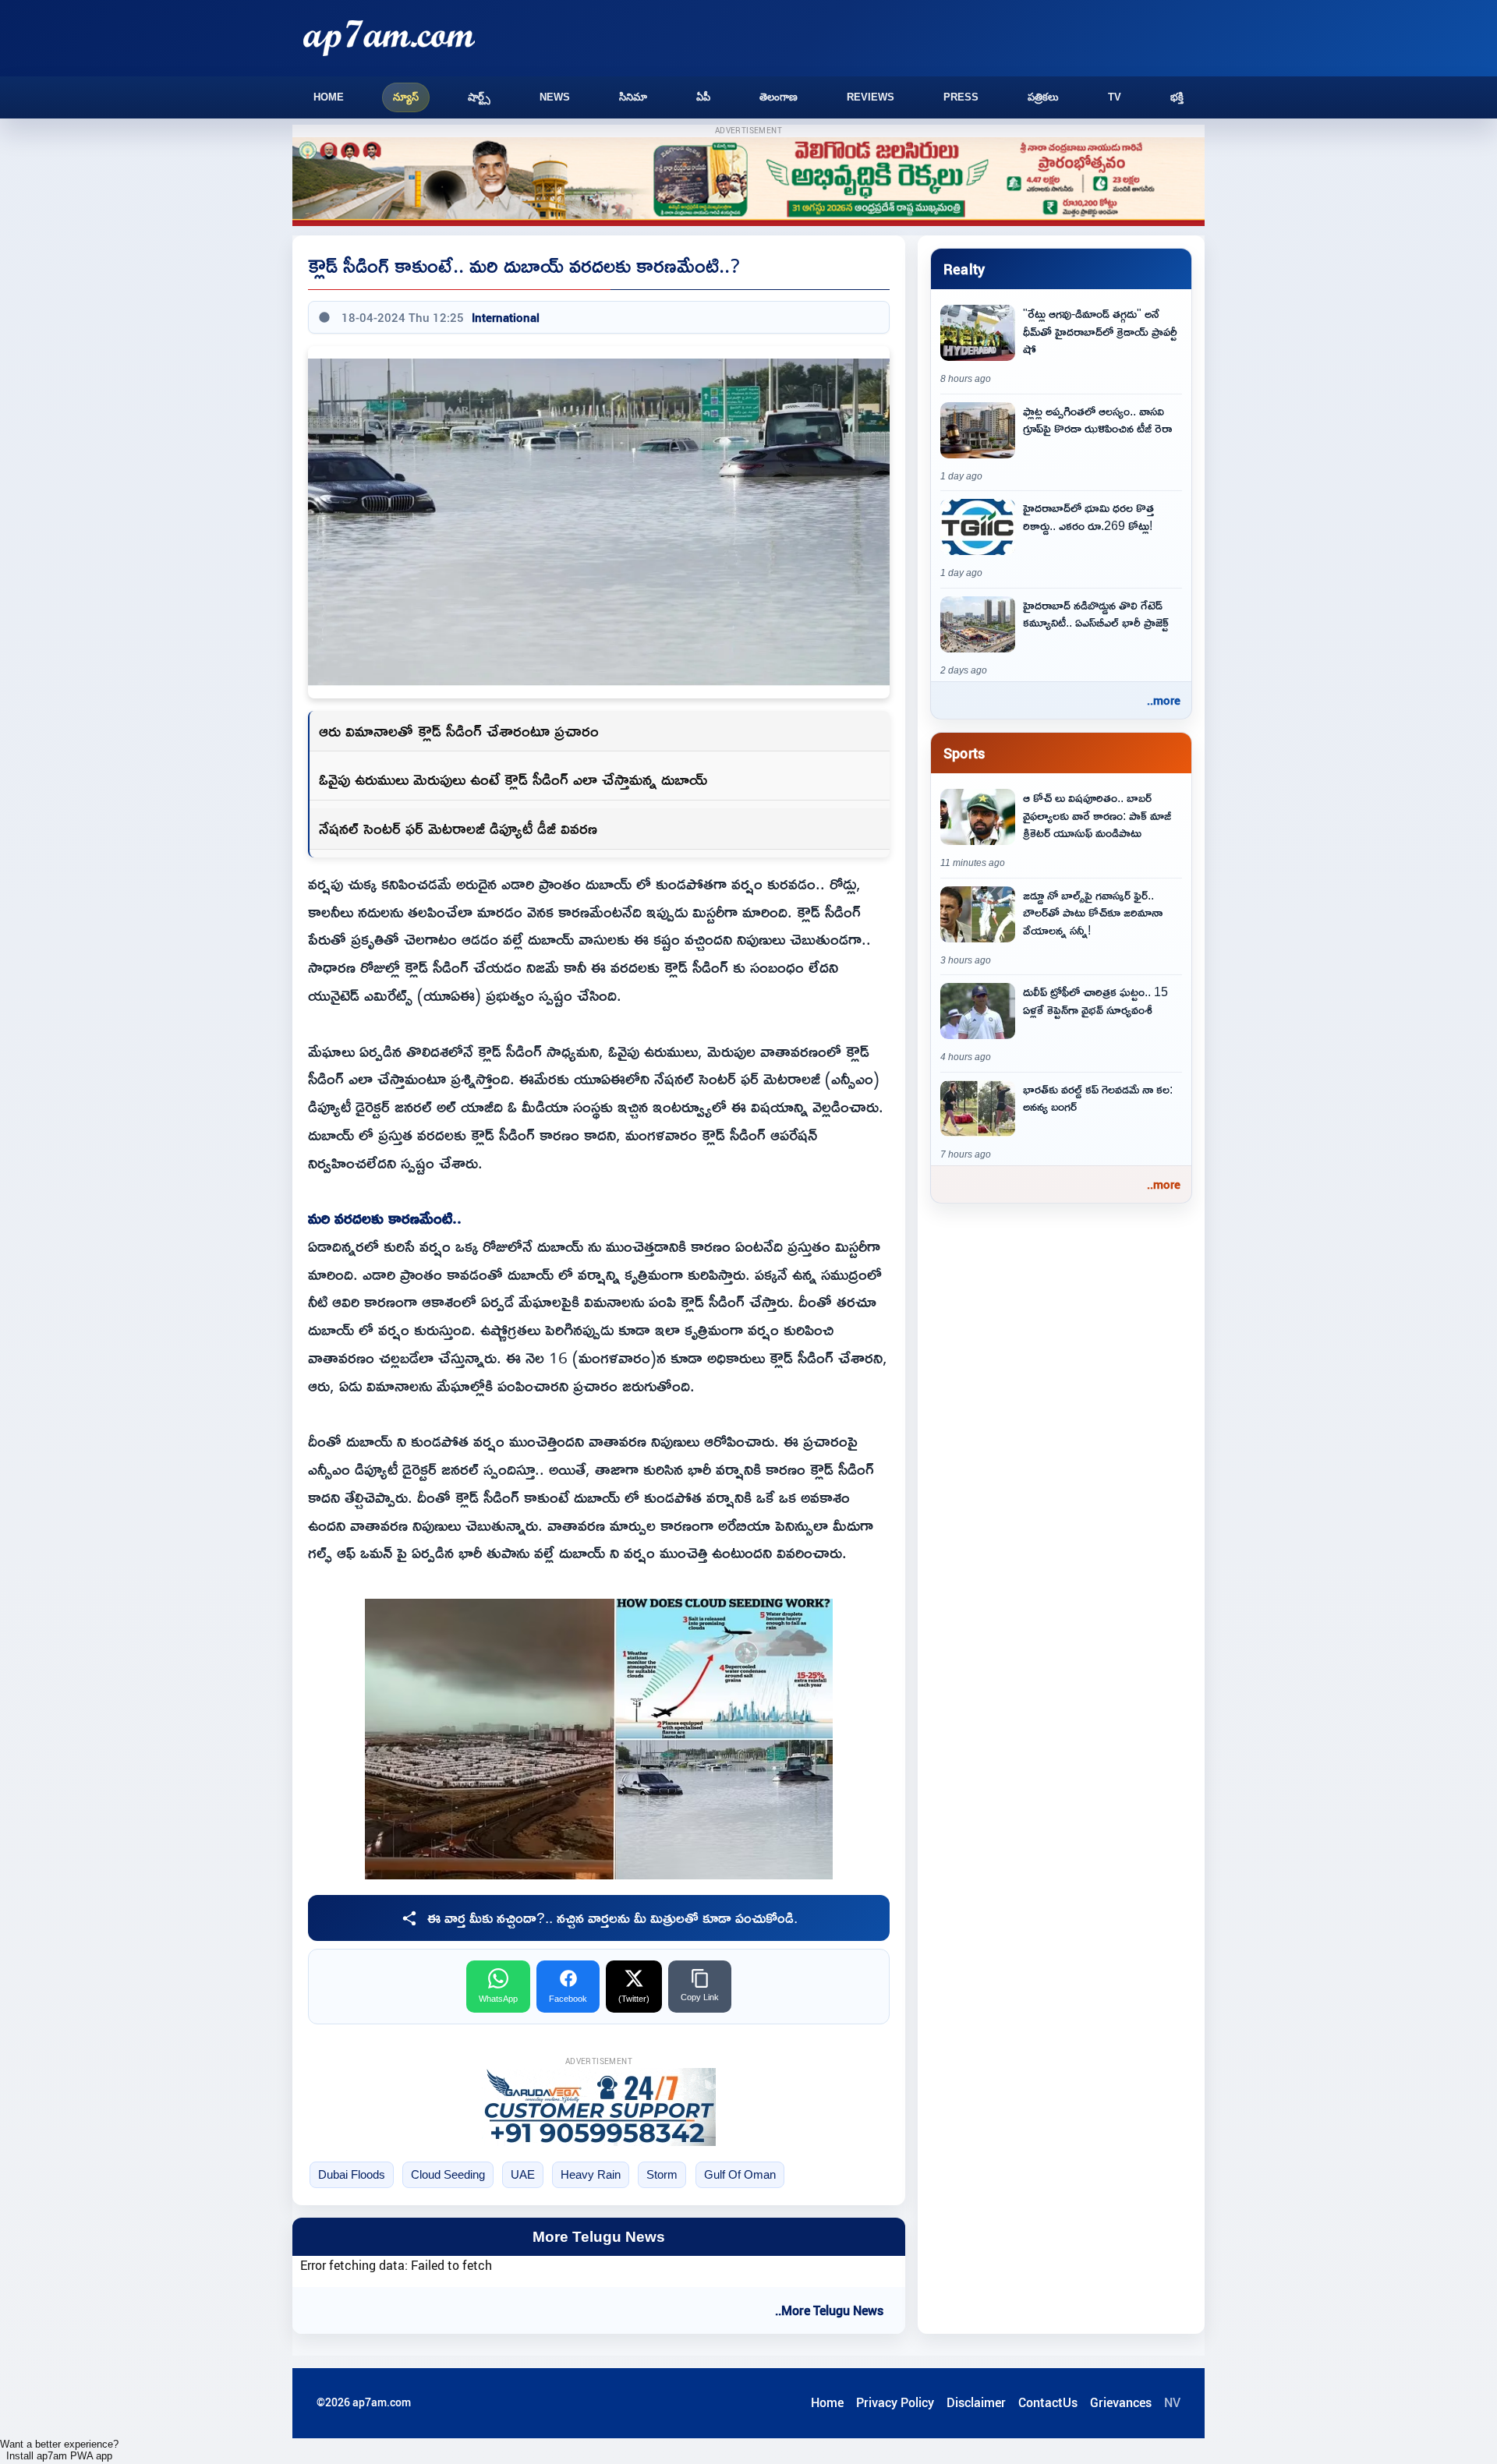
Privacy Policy (895, 2402)
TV (1115, 97)
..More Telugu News (829, 2310)
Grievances (1121, 2402)
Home (329, 97)
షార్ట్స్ (479, 97)
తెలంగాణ (779, 97)
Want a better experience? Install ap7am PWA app (59, 2450)
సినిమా (633, 97)
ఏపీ (703, 97)
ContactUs (1048, 2402)
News (555, 97)
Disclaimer (976, 2402)
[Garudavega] (599, 2107)
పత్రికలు (1043, 97)
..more (1164, 700)
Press (961, 97)
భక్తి (1177, 97)
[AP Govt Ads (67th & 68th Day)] (748, 182)
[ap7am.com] (389, 38)
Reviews (871, 97)
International (506, 317)
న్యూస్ (406, 97)
